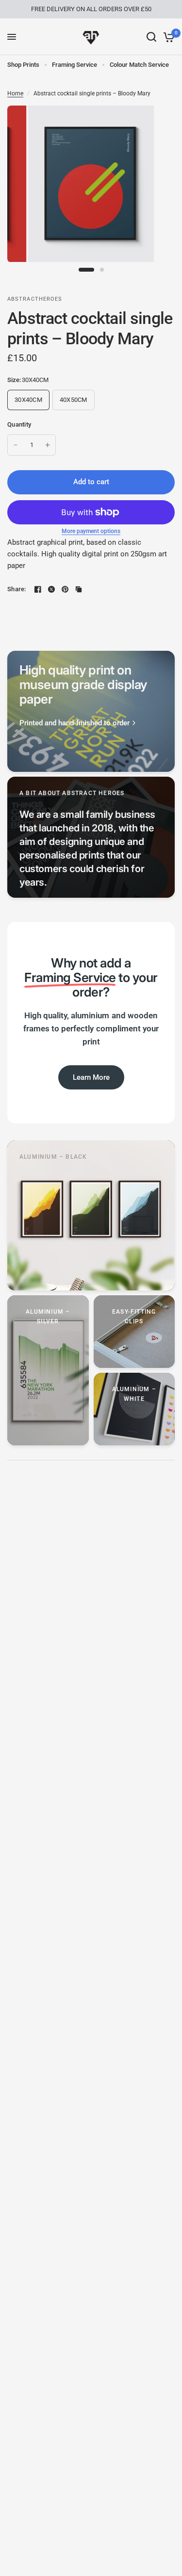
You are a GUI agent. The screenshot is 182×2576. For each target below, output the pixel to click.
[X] (51, 589)
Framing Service (74, 65)
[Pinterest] (65, 589)
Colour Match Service (139, 65)
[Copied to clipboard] (79, 589)
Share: (17, 589)
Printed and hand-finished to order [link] (74, 723)
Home (15, 93)
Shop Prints (23, 65)
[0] (167, 37)
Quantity (19, 424)
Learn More (91, 1077)
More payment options (91, 531)
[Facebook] (38, 589)
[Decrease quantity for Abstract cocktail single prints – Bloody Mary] (16, 445)
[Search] (151, 37)
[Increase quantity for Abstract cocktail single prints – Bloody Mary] (48, 445)
